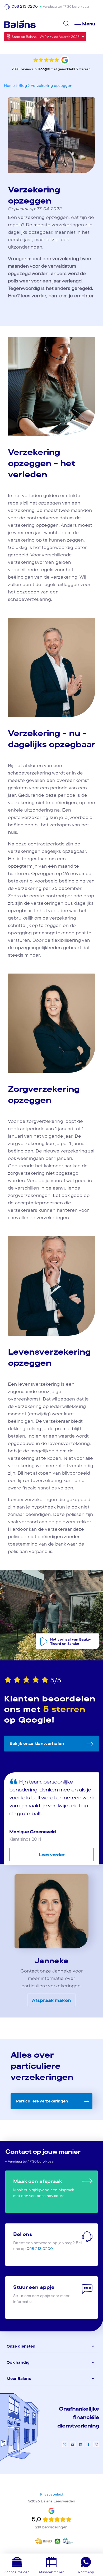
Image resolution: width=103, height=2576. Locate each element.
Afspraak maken (51, 2000)
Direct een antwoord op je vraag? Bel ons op (48, 2241)
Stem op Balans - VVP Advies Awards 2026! (46, 37)
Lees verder (52, 1855)
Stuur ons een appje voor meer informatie (41, 2294)
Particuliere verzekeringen (42, 2101)
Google (44, 69)
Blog (23, 85)
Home (9, 85)
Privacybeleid (52, 2494)
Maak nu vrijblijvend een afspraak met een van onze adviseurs (44, 2188)
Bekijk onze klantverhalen (37, 1743)
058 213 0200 (25, 6)
